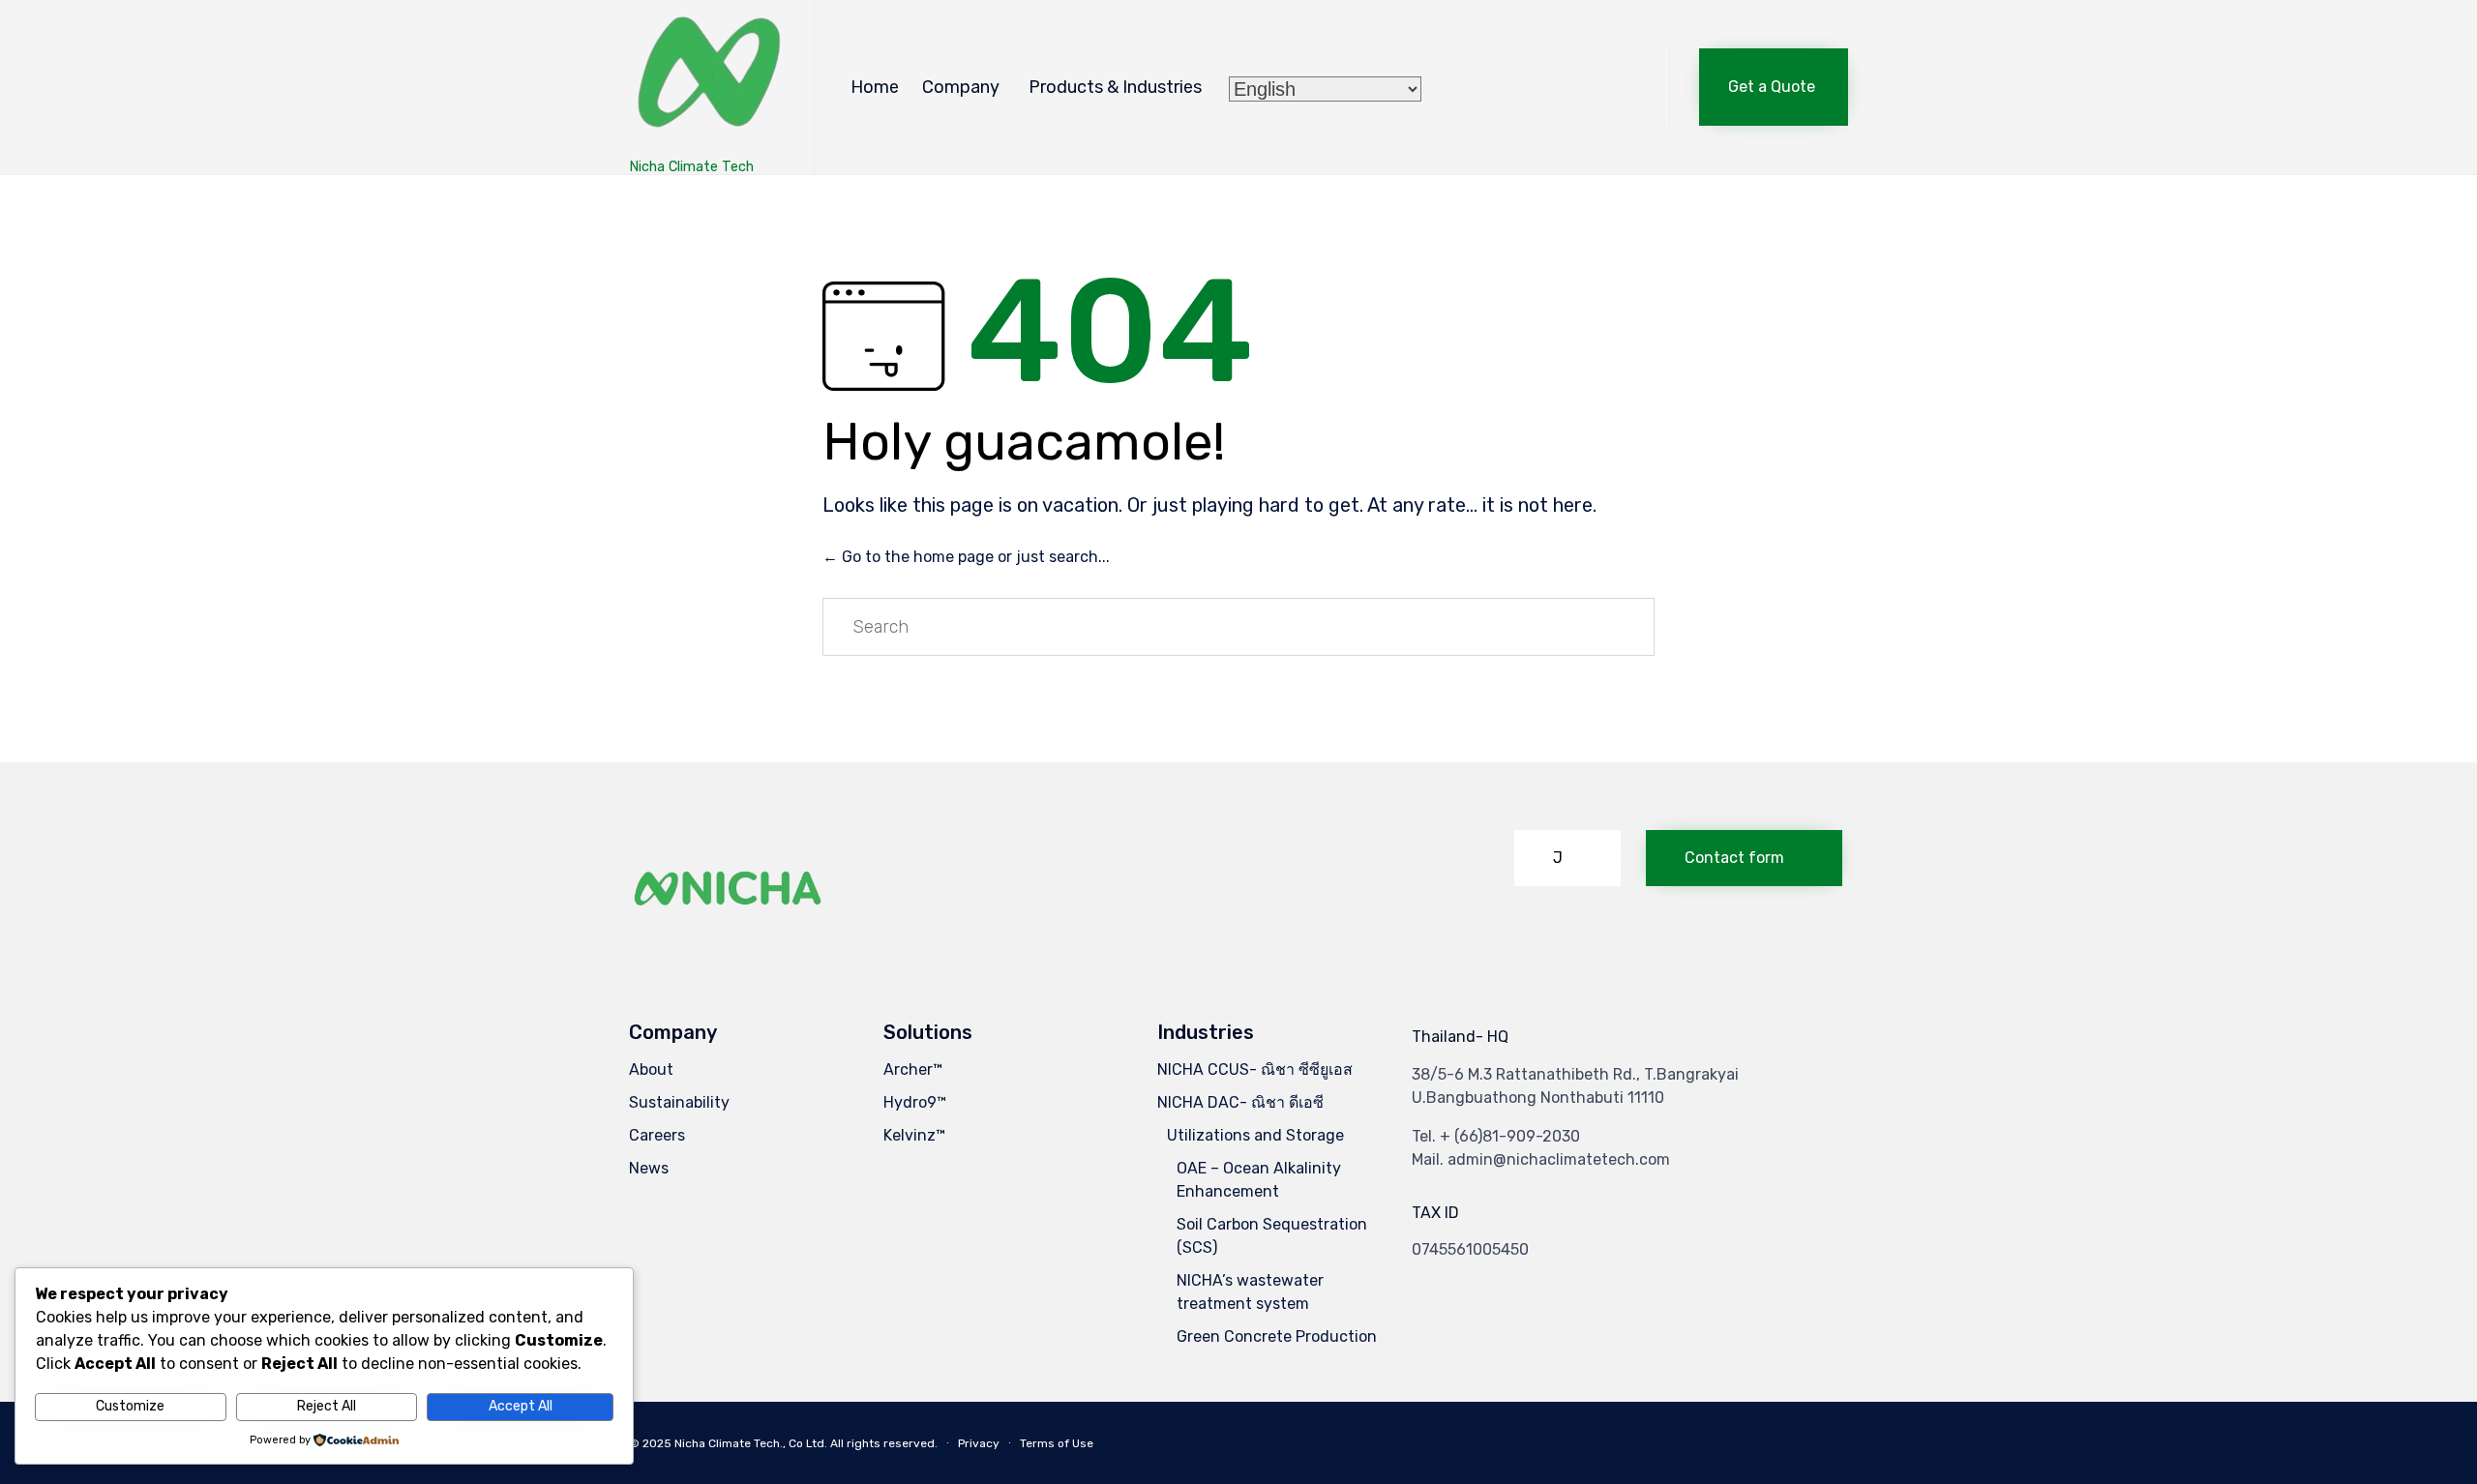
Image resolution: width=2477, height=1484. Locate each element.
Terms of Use (1057, 1443)
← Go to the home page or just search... (966, 557)
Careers (657, 1135)
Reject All (327, 1406)
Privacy (979, 1443)
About (651, 1069)
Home (875, 87)
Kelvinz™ (914, 1135)
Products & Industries (1115, 87)
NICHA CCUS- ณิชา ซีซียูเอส (1255, 1069)
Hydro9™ (915, 1102)
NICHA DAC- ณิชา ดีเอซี (1240, 1102)
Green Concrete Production (1277, 1336)
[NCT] (707, 78)
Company (961, 87)
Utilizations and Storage (1255, 1135)
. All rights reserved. (881, 1443)
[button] (1774, 87)
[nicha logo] (729, 938)
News (649, 1168)
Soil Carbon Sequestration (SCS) (1272, 1236)
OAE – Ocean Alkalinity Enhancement (1259, 1180)
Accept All (521, 1406)
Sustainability (679, 1102)
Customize (130, 1406)
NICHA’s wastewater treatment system (1250, 1292)
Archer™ (913, 1069)
